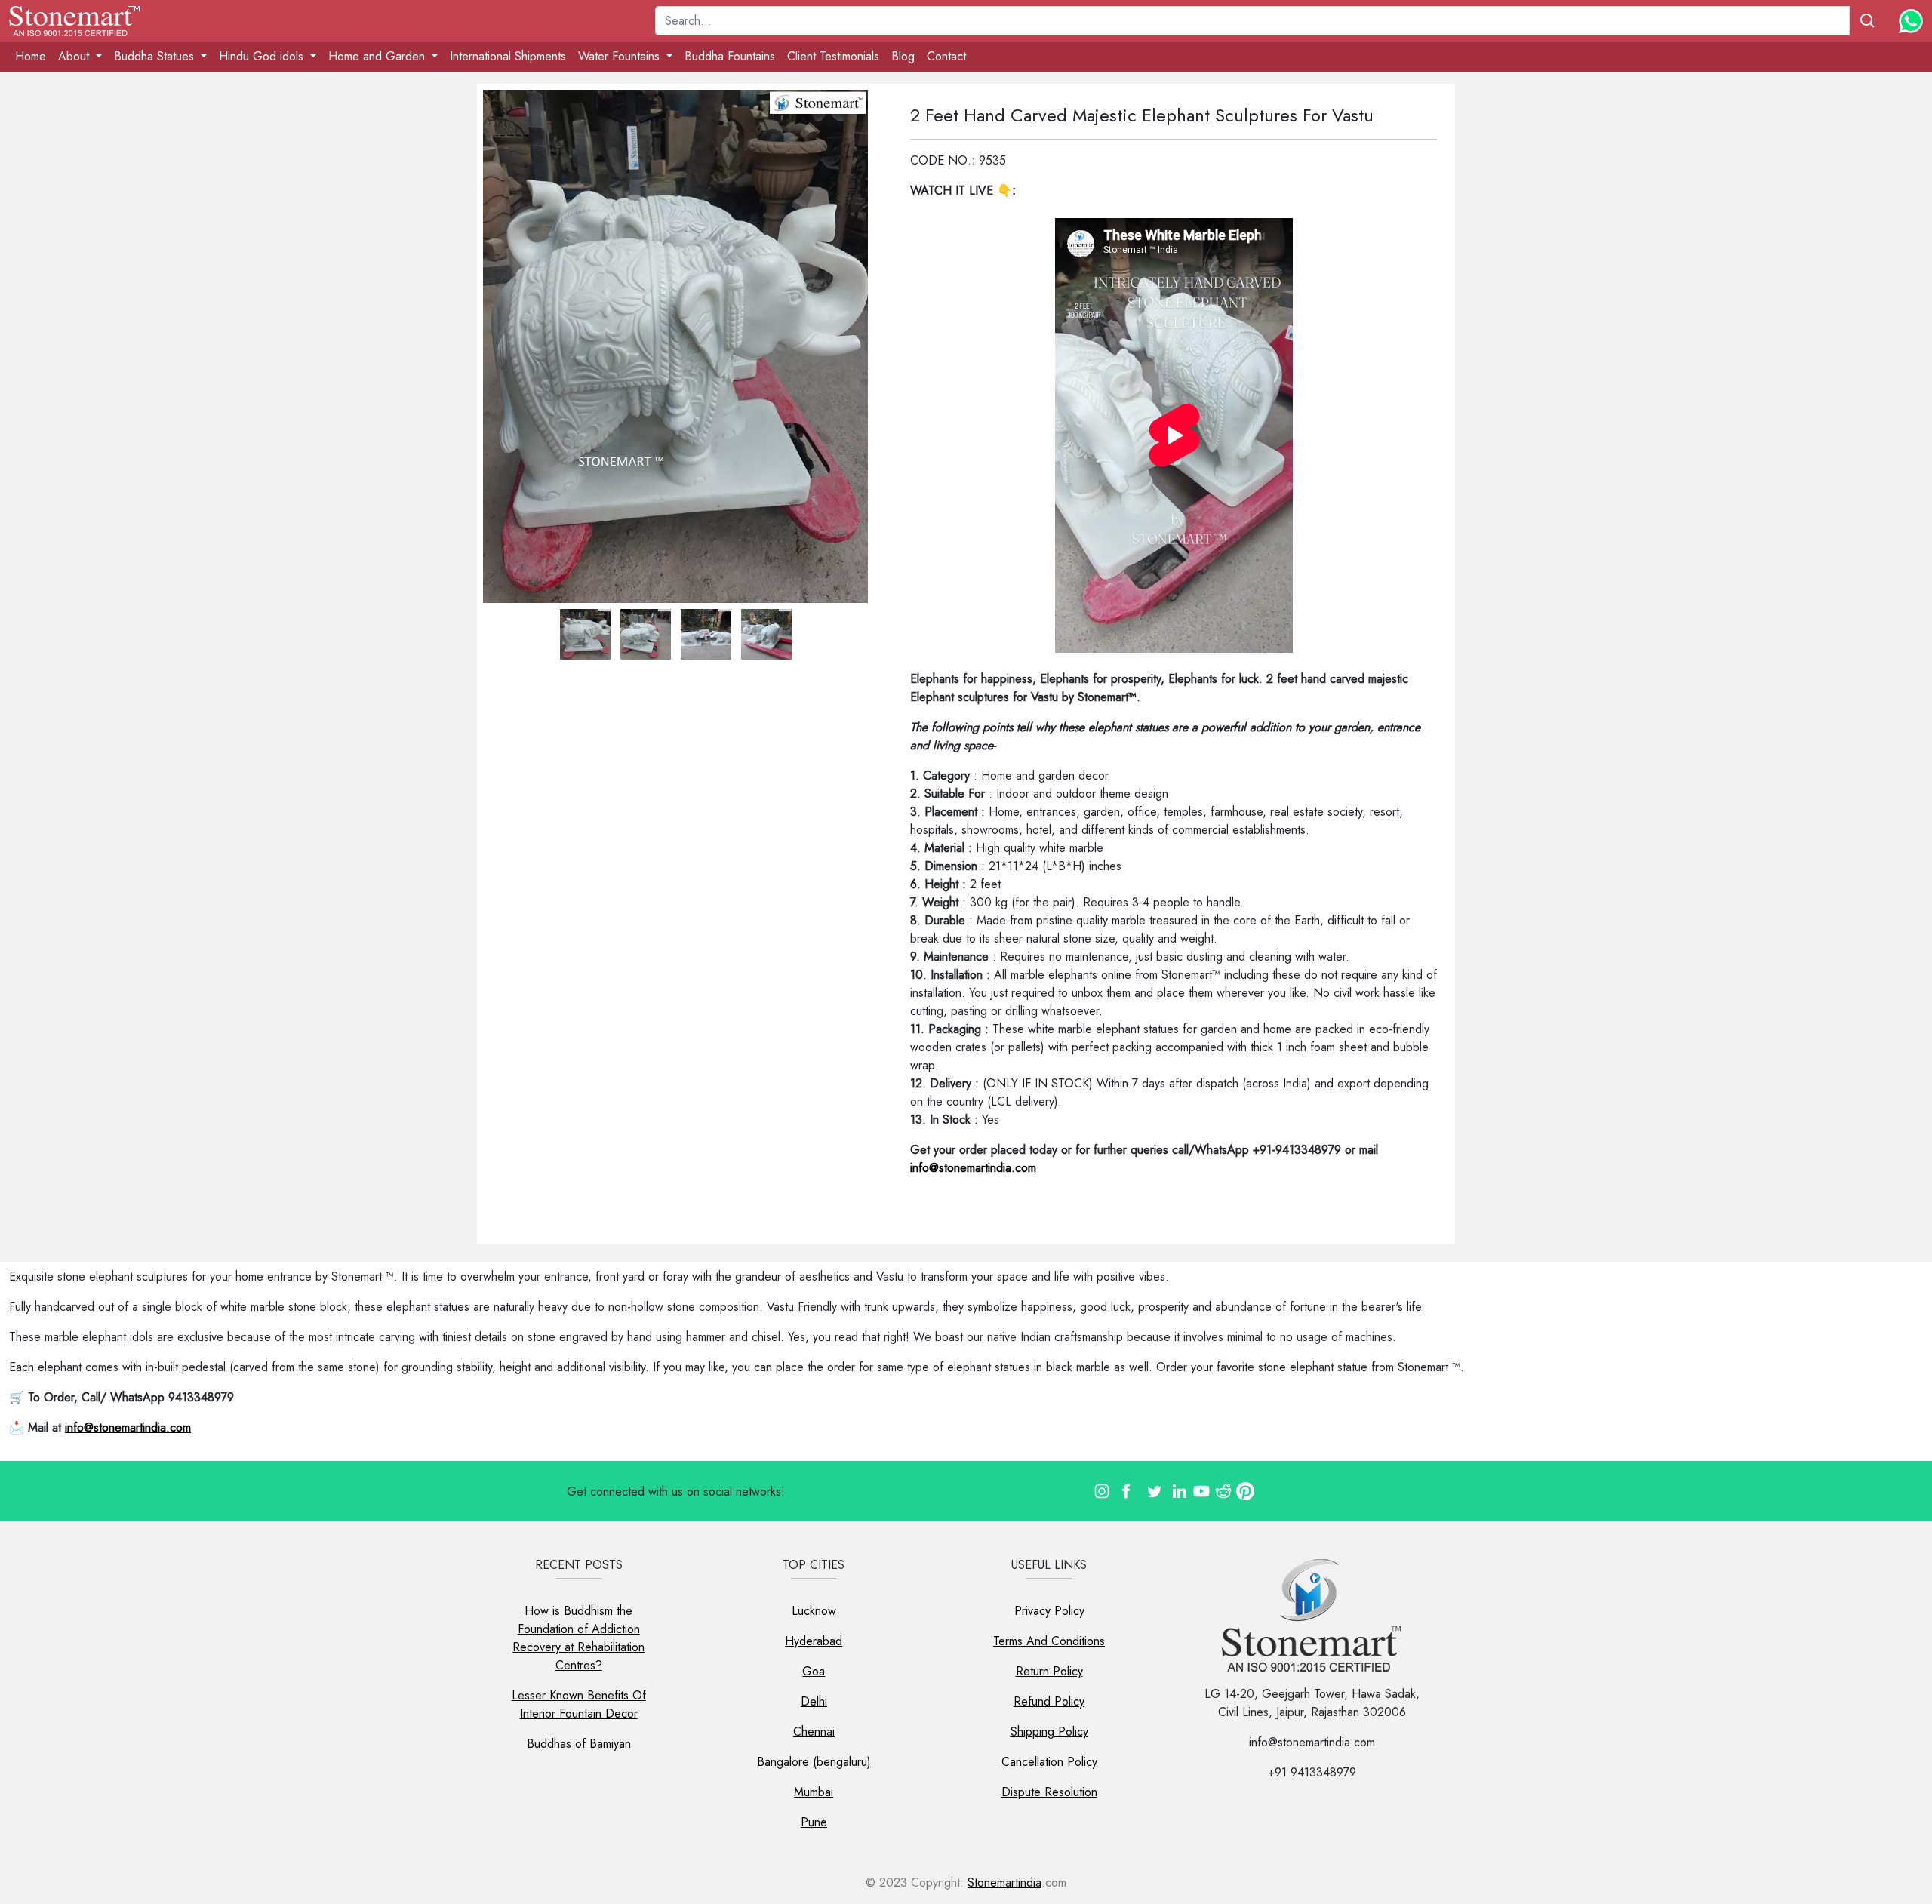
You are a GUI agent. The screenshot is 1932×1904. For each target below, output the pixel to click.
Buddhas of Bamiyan (579, 1744)
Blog (903, 56)
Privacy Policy (1049, 1611)
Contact (946, 56)
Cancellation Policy (1049, 1762)
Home (31, 56)
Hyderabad (814, 1641)
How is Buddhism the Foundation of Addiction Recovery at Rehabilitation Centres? (578, 1638)
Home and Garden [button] (378, 56)
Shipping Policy (1049, 1732)
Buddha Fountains (730, 56)
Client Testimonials (833, 56)
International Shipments (508, 56)
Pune (814, 1822)
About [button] (75, 56)
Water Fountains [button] (621, 56)
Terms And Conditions (1049, 1641)
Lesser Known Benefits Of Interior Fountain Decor (579, 1704)
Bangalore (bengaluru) (814, 1762)
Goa (814, 1671)
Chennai (814, 1732)
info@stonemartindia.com (973, 1168)
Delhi (814, 1701)
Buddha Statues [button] (156, 56)
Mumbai (814, 1792)
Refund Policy (1049, 1701)
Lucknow (814, 1611)
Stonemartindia (1004, 1882)
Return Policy (1049, 1671)
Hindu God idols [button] (263, 56)
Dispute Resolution (1049, 1792)
